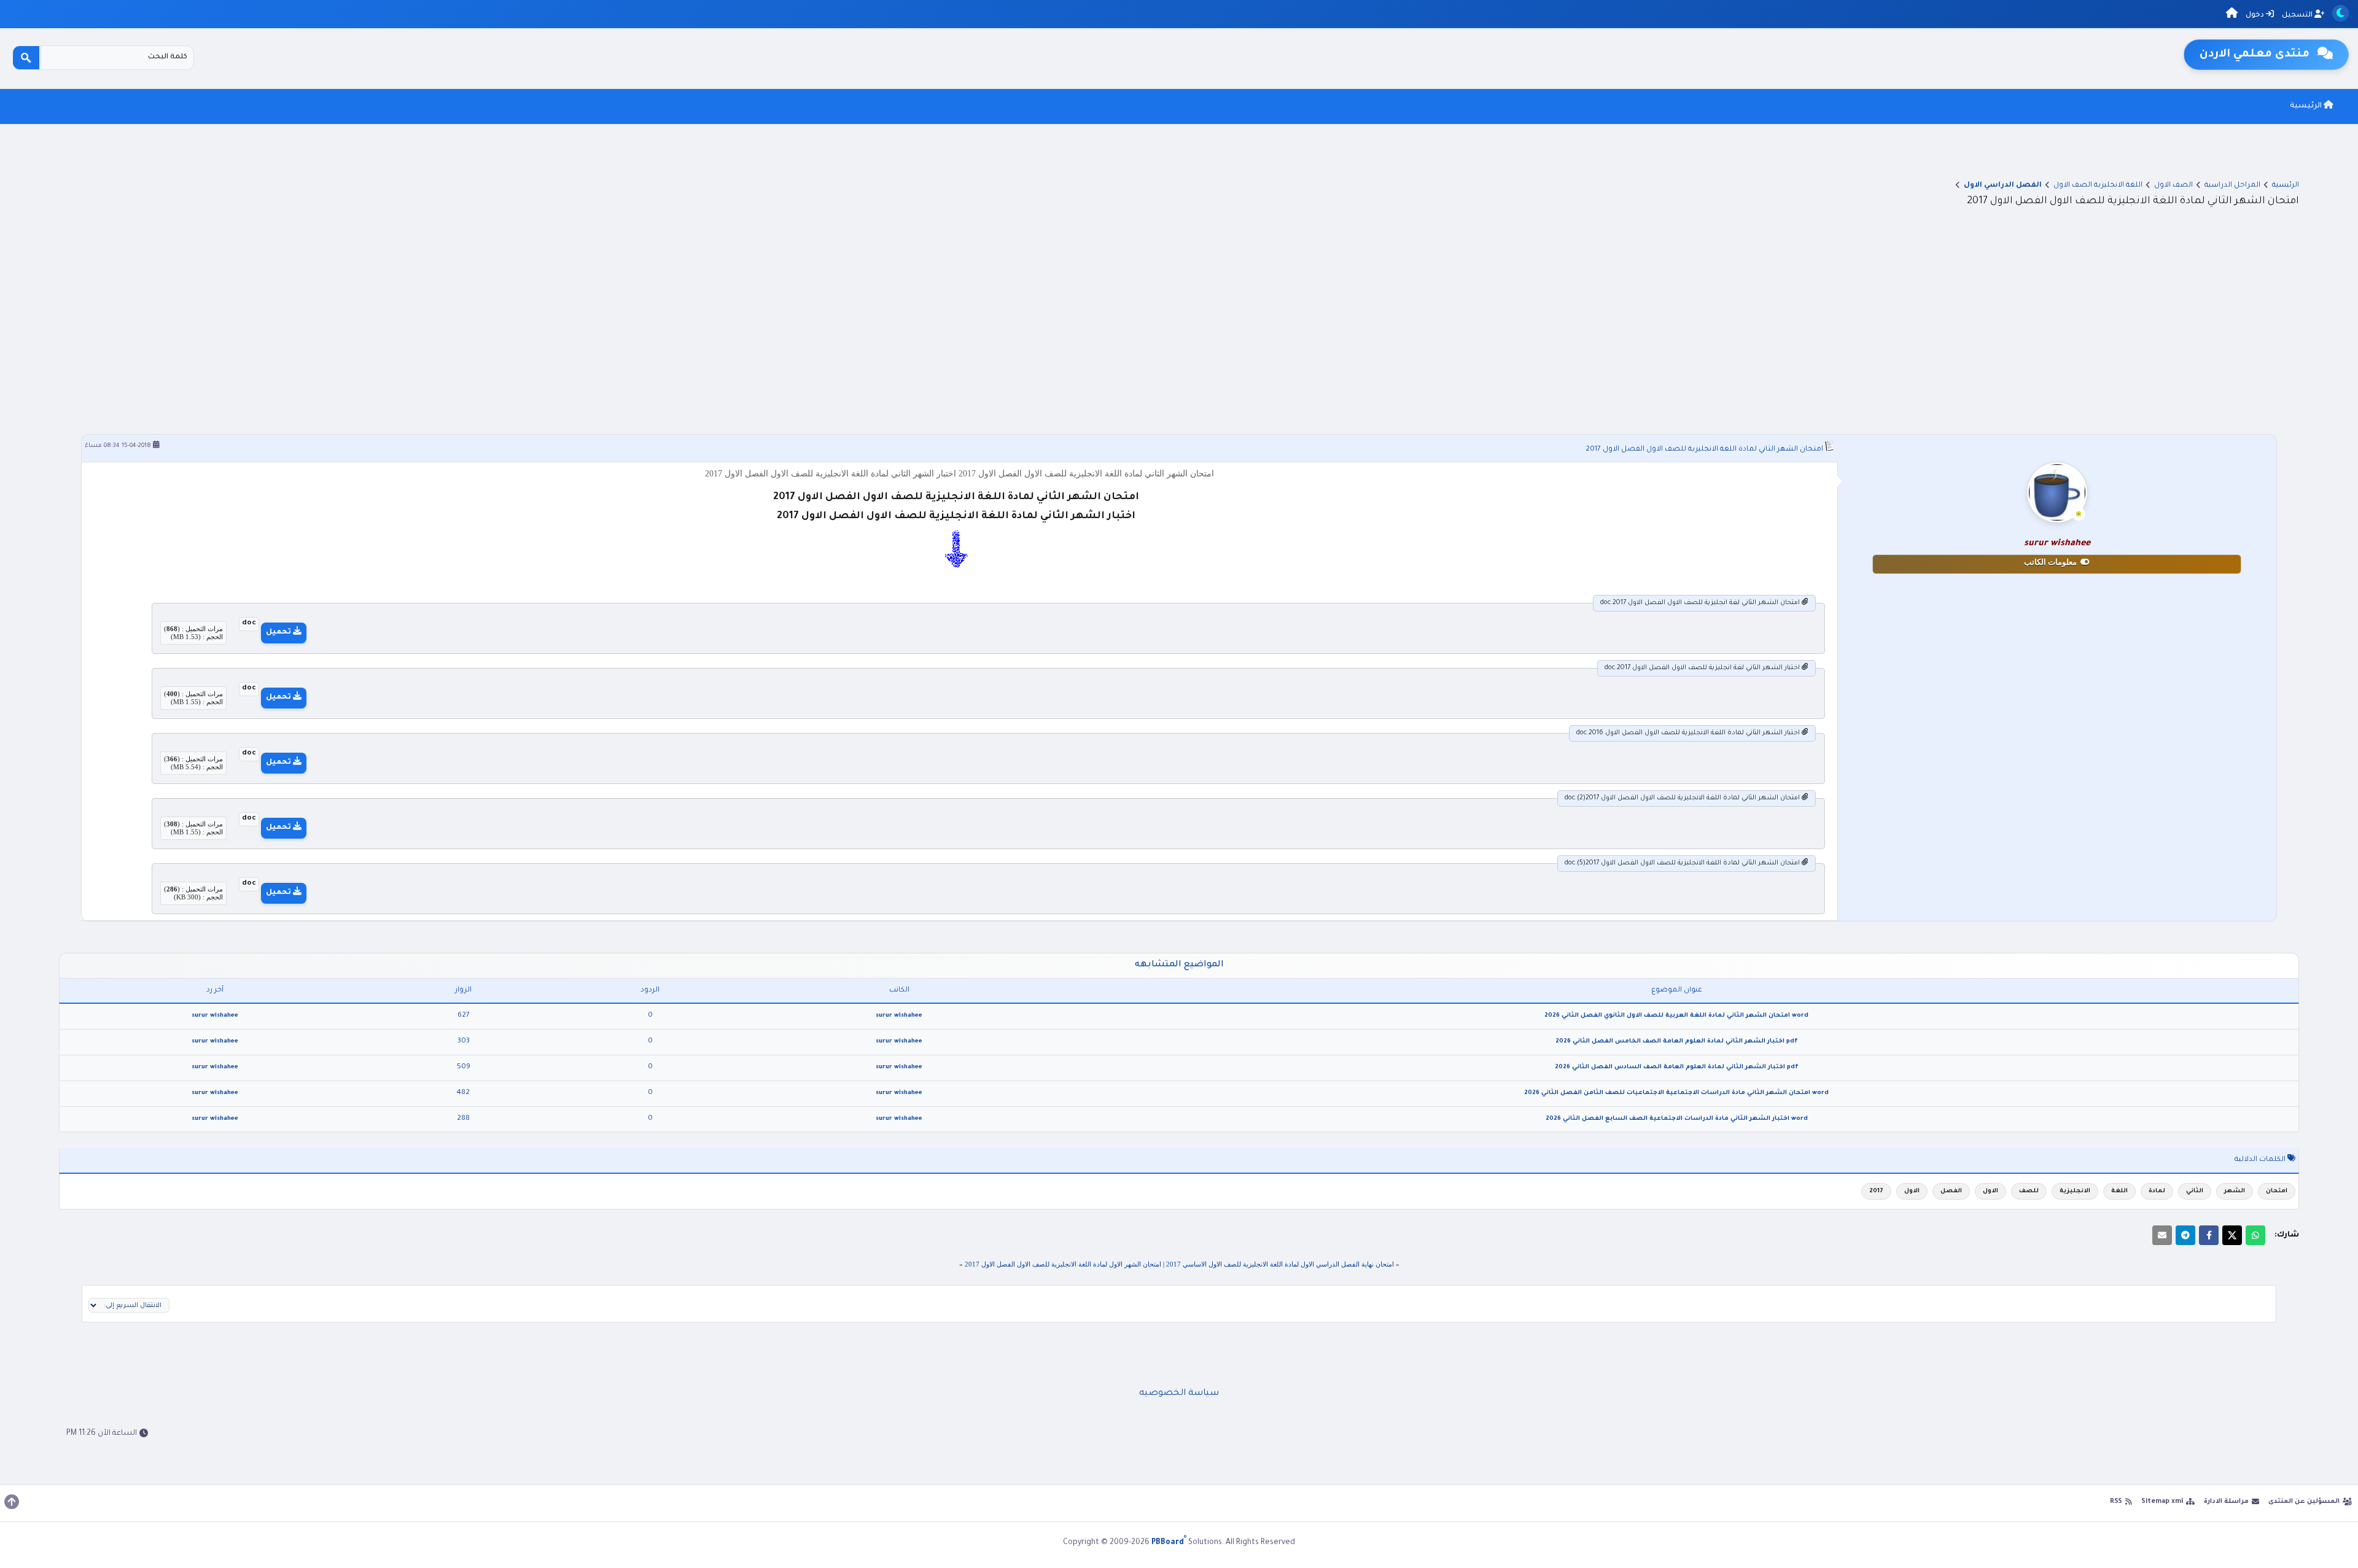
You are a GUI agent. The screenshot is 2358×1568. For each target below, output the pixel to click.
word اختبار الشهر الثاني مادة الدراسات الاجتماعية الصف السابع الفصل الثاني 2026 (1677, 1119)
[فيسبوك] (2209, 1235)
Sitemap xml (2162, 1502)
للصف (2029, 1191)
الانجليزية (2075, 1191)
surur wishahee (899, 1016)
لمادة (2157, 1191)
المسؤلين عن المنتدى (2304, 1502)
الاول (1990, 1191)
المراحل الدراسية (2232, 186)
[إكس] (2232, 1235)
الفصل (1951, 1191)
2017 (1876, 1191)
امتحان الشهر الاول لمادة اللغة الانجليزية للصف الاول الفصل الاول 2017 (1063, 1264)
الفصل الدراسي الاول (2003, 186)
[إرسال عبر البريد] (2162, 1235)
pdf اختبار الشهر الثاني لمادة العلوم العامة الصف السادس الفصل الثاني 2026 (1677, 1067)
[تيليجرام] (2185, 1235)
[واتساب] (2255, 1235)
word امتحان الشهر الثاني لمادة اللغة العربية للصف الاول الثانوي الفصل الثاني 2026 (1676, 1016)
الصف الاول (2173, 186)
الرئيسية (2307, 106)
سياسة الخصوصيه (1179, 1394)
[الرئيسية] (2232, 15)
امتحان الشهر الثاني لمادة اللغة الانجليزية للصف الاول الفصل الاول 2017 (1704, 450)
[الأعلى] (12, 1502)
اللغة (2119, 1191)
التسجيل (2298, 16)
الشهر (2235, 1191)
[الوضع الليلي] (2340, 13)
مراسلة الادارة (2226, 1502)
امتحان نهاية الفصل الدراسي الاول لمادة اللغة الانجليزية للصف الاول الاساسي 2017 (1280, 1264)
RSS (2116, 1502)
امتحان (2277, 1191)
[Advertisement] (1179, 342)
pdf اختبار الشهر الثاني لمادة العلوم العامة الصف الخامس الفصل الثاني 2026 (1677, 1042)
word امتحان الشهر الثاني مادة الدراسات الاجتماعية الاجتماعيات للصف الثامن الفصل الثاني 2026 (1676, 1093)
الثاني (2195, 1191)
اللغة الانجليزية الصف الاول (2098, 186)
